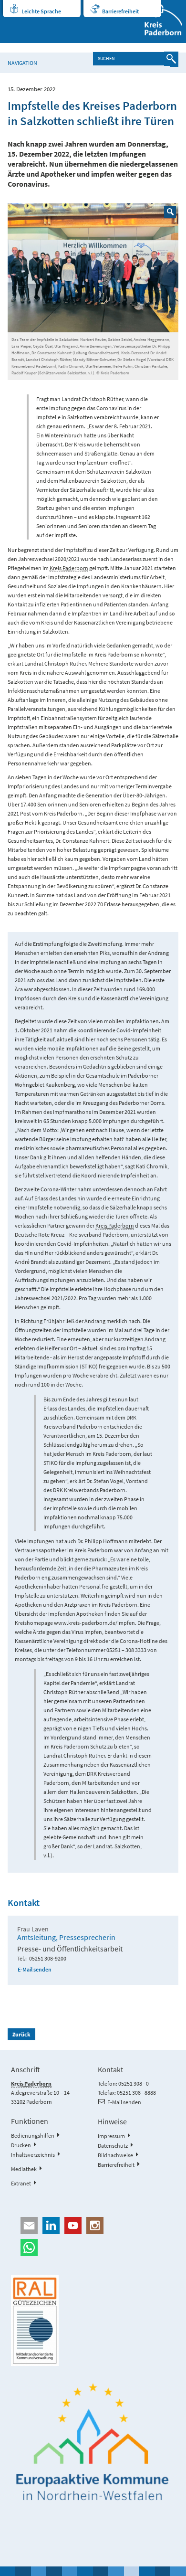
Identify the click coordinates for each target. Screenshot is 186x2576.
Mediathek (24, 2169)
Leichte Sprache (41, 11)
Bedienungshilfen (33, 2136)
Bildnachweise (115, 2155)
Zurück (21, 2034)
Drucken (21, 2145)
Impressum (111, 2136)
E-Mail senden (35, 1969)
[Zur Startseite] (158, 21)
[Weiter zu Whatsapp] (93, 2247)
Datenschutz (113, 2146)
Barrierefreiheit (120, 11)
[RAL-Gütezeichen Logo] (93, 2321)
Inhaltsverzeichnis (33, 2155)
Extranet (21, 2183)
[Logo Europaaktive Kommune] (93, 2442)
